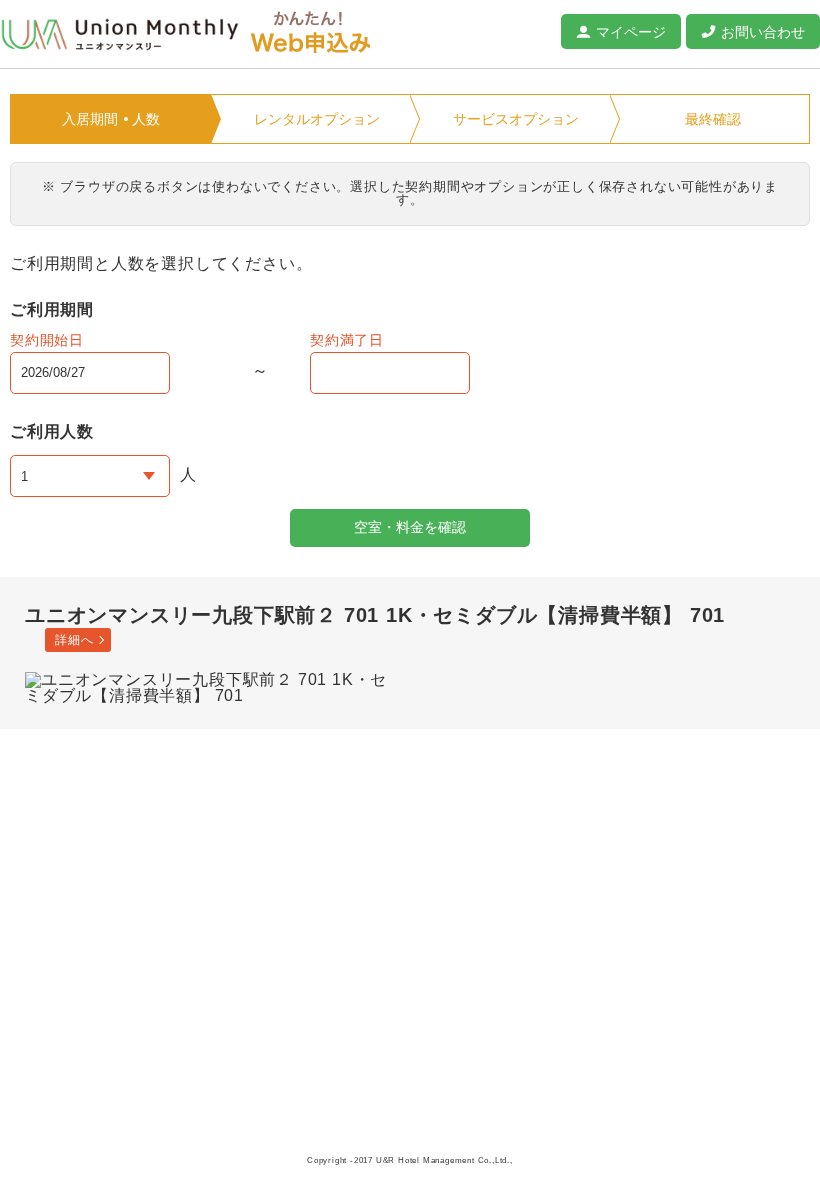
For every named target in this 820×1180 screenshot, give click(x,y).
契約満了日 (347, 340)
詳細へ (74, 640)
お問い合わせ (763, 32)
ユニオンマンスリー (120, 35)
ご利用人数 (52, 431)
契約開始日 (47, 340)
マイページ (631, 32)
